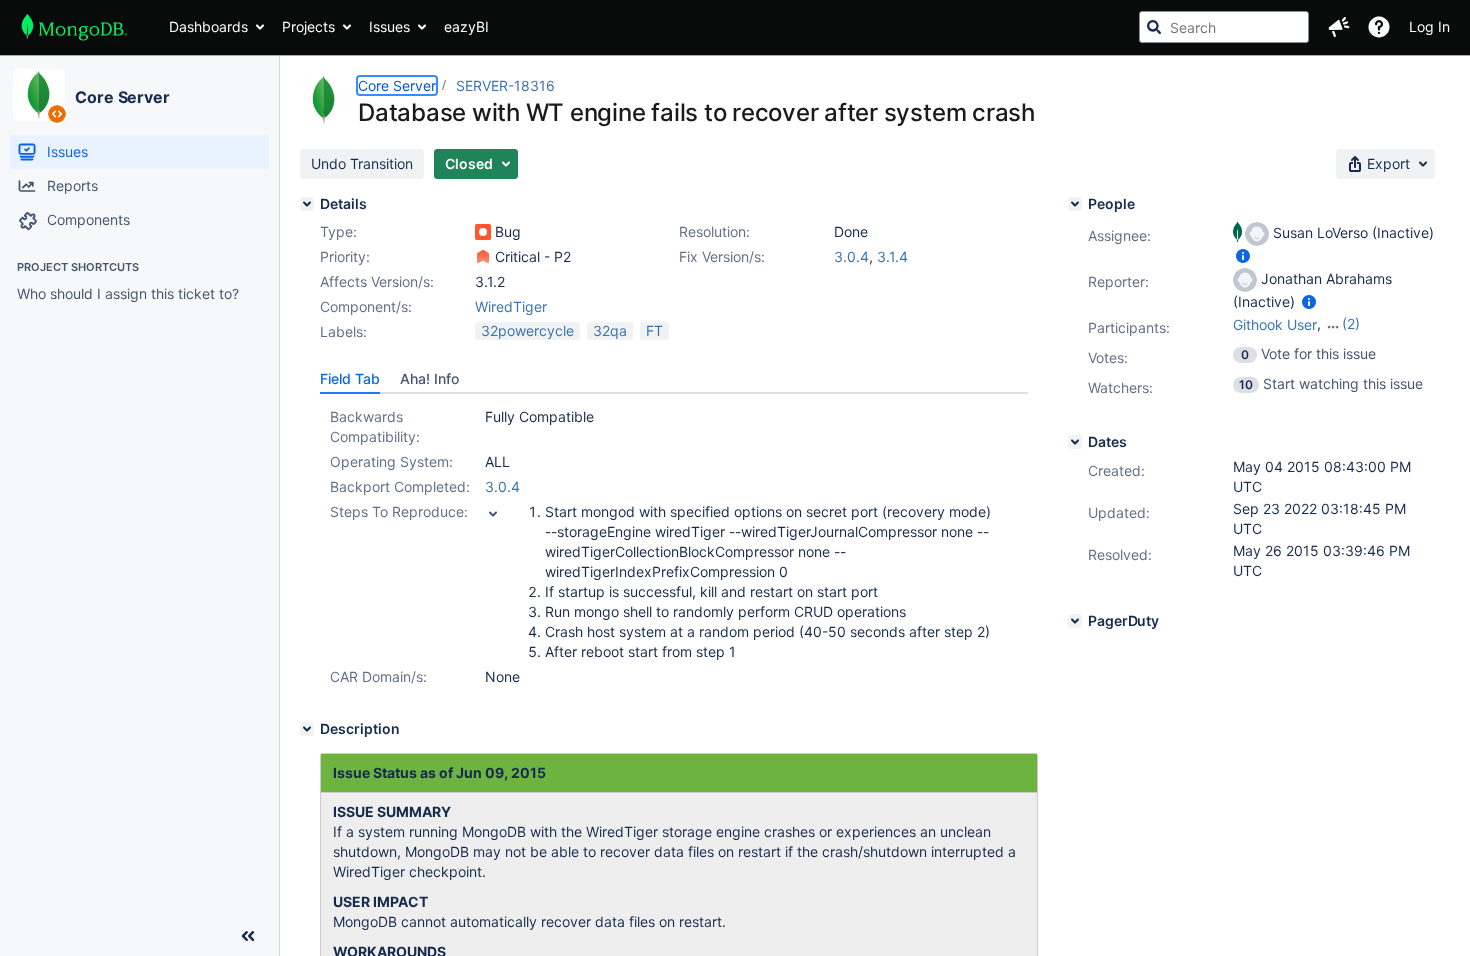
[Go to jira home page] (74, 27)
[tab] (350, 379)
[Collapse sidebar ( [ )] (248, 936)
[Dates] (1075, 442)
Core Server (122, 97)
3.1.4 (892, 256)
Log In (1429, 26)
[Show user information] (1243, 255)
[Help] (1379, 27)
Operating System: (391, 461)
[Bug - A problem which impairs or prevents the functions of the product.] (483, 232)
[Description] (307, 729)
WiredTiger (511, 306)
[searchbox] (1224, 27)
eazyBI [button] (466, 26)
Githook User (1275, 324)
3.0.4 (851, 256)
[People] (1075, 204)
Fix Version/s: (722, 256)
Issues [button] (389, 26)
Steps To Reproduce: (399, 511)
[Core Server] (39, 95)
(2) (1351, 323)
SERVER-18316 (505, 85)
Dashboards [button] (208, 26)
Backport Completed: (400, 486)
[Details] (307, 204)
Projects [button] (308, 26)
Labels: (343, 331)
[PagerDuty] (1075, 621)
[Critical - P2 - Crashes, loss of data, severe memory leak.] (483, 257)
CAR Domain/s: (378, 676)
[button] (1339, 27)
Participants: (1129, 327)
